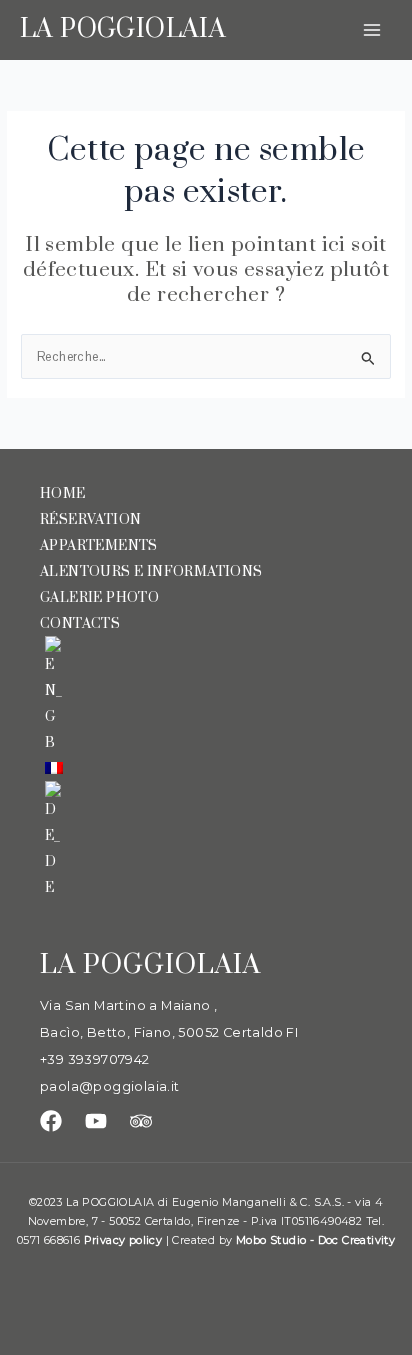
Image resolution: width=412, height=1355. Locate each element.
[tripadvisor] (141, 1121)
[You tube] (96, 1121)
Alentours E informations (151, 572)
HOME (63, 494)
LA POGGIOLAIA (123, 29)
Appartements (99, 546)
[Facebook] (51, 1121)
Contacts (80, 624)
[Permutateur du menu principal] (372, 29)
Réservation (90, 520)
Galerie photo (99, 598)
